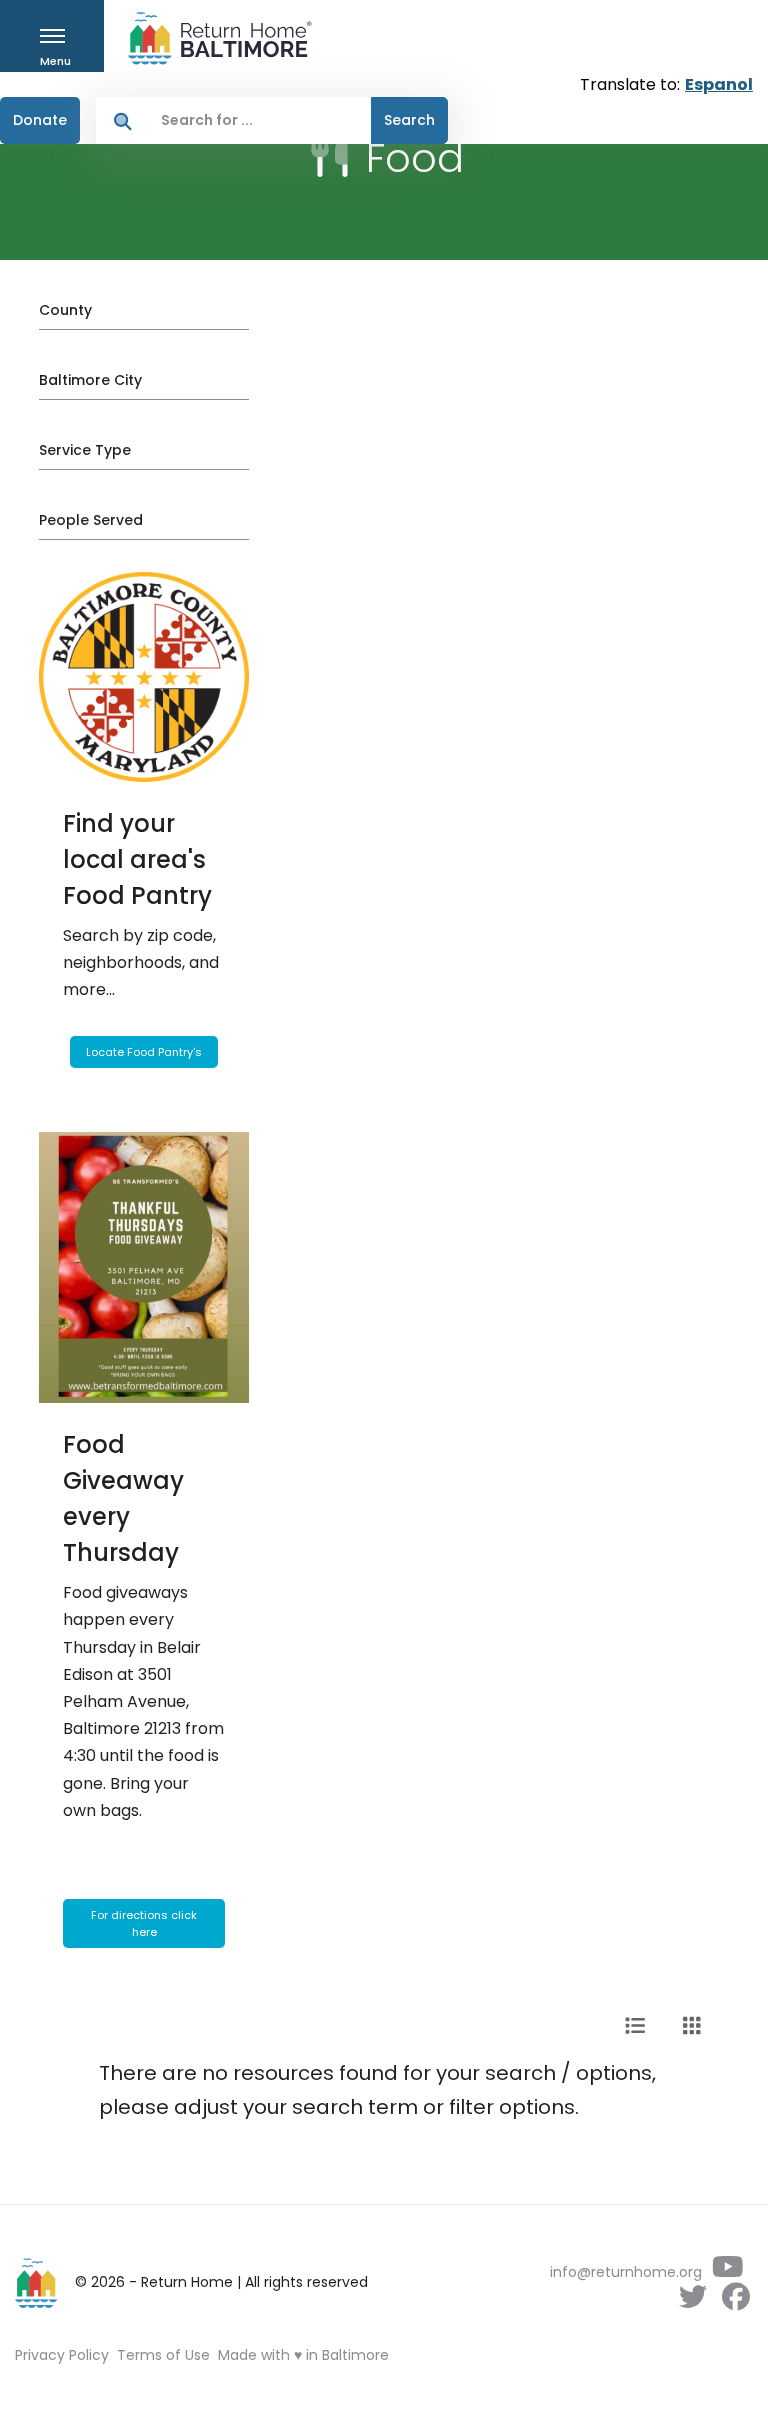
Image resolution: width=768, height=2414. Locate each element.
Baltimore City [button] (90, 380)
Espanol (719, 84)
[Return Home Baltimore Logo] (37, 2283)
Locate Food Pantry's (144, 1052)
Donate (40, 120)
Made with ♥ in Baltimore (303, 2355)
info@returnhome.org (626, 2272)
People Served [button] (91, 520)
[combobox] (260, 120)
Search (409, 120)
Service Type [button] (85, 450)
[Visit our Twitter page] (692, 2302)
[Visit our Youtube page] (727, 2272)
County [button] (65, 310)
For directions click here (144, 1923)
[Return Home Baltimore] (212, 38)
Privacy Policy (62, 2355)
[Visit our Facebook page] (735, 2302)
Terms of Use (163, 2355)
